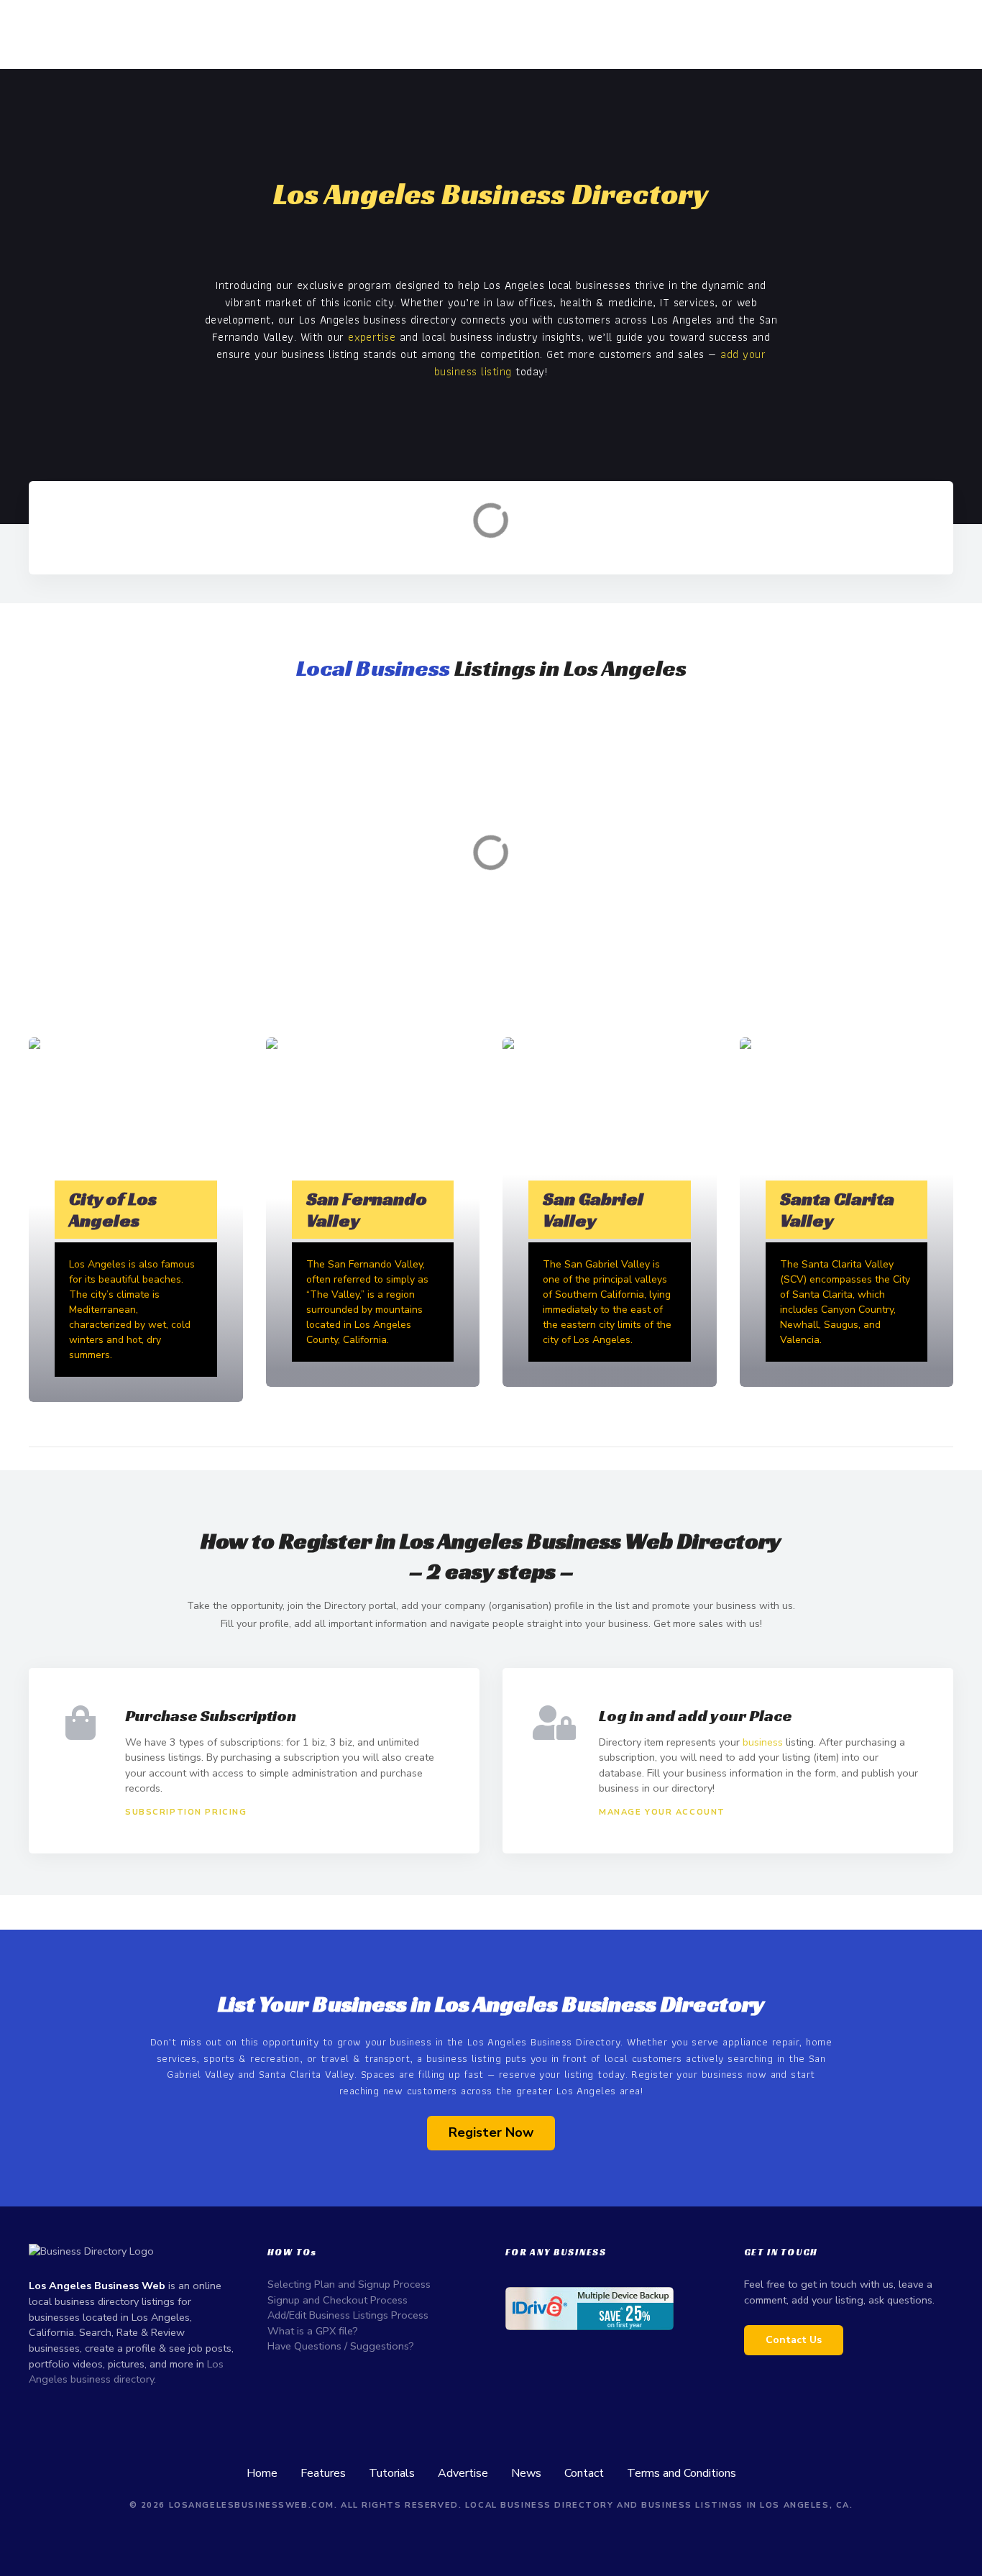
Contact (584, 2473)
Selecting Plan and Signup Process (349, 2284)
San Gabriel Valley (593, 1210)
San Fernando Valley (367, 1210)
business (763, 1742)
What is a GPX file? (313, 2331)
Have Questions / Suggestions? (341, 2346)
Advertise (463, 2473)
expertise (372, 337)
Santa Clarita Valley (837, 1210)
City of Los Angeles (113, 1210)
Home (262, 2473)
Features (323, 2473)
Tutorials (392, 2473)
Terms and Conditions (682, 2473)
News (526, 2473)
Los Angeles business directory (126, 2372)
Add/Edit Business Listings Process (348, 2315)
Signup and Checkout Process (338, 2300)
